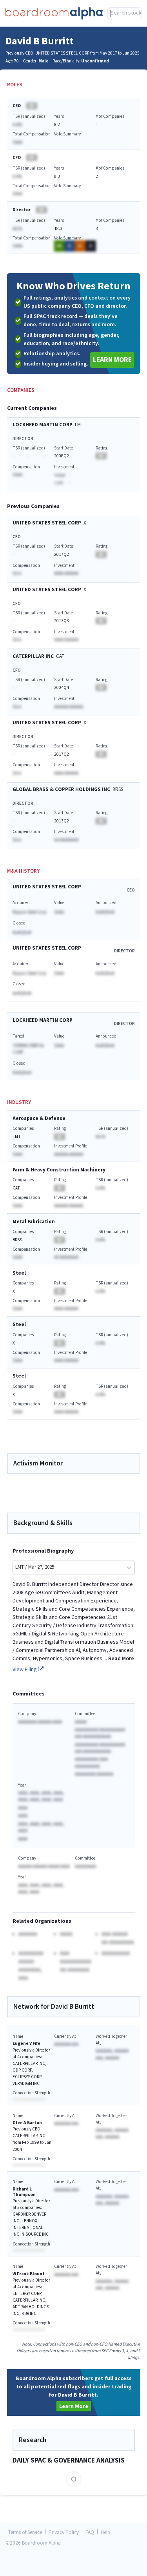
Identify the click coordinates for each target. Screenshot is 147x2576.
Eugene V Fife (26, 2043)
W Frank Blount (29, 2274)
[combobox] (124, 13)
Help (105, 2533)
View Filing (25, 1670)
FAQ (90, 2533)
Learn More (112, 360)
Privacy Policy (64, 2533)
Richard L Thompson (24, 2192)
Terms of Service (25, 2533)
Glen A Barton (27, 2123)
